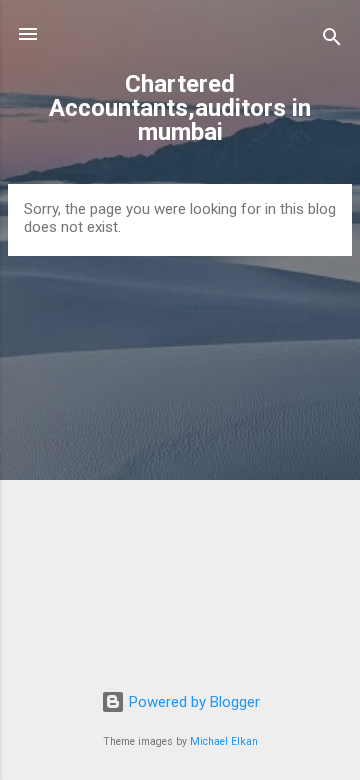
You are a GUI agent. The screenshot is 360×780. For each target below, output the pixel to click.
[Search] (332, 40)
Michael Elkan (224, 741)
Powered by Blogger (192, 702)
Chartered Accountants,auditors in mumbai (180, 108)
